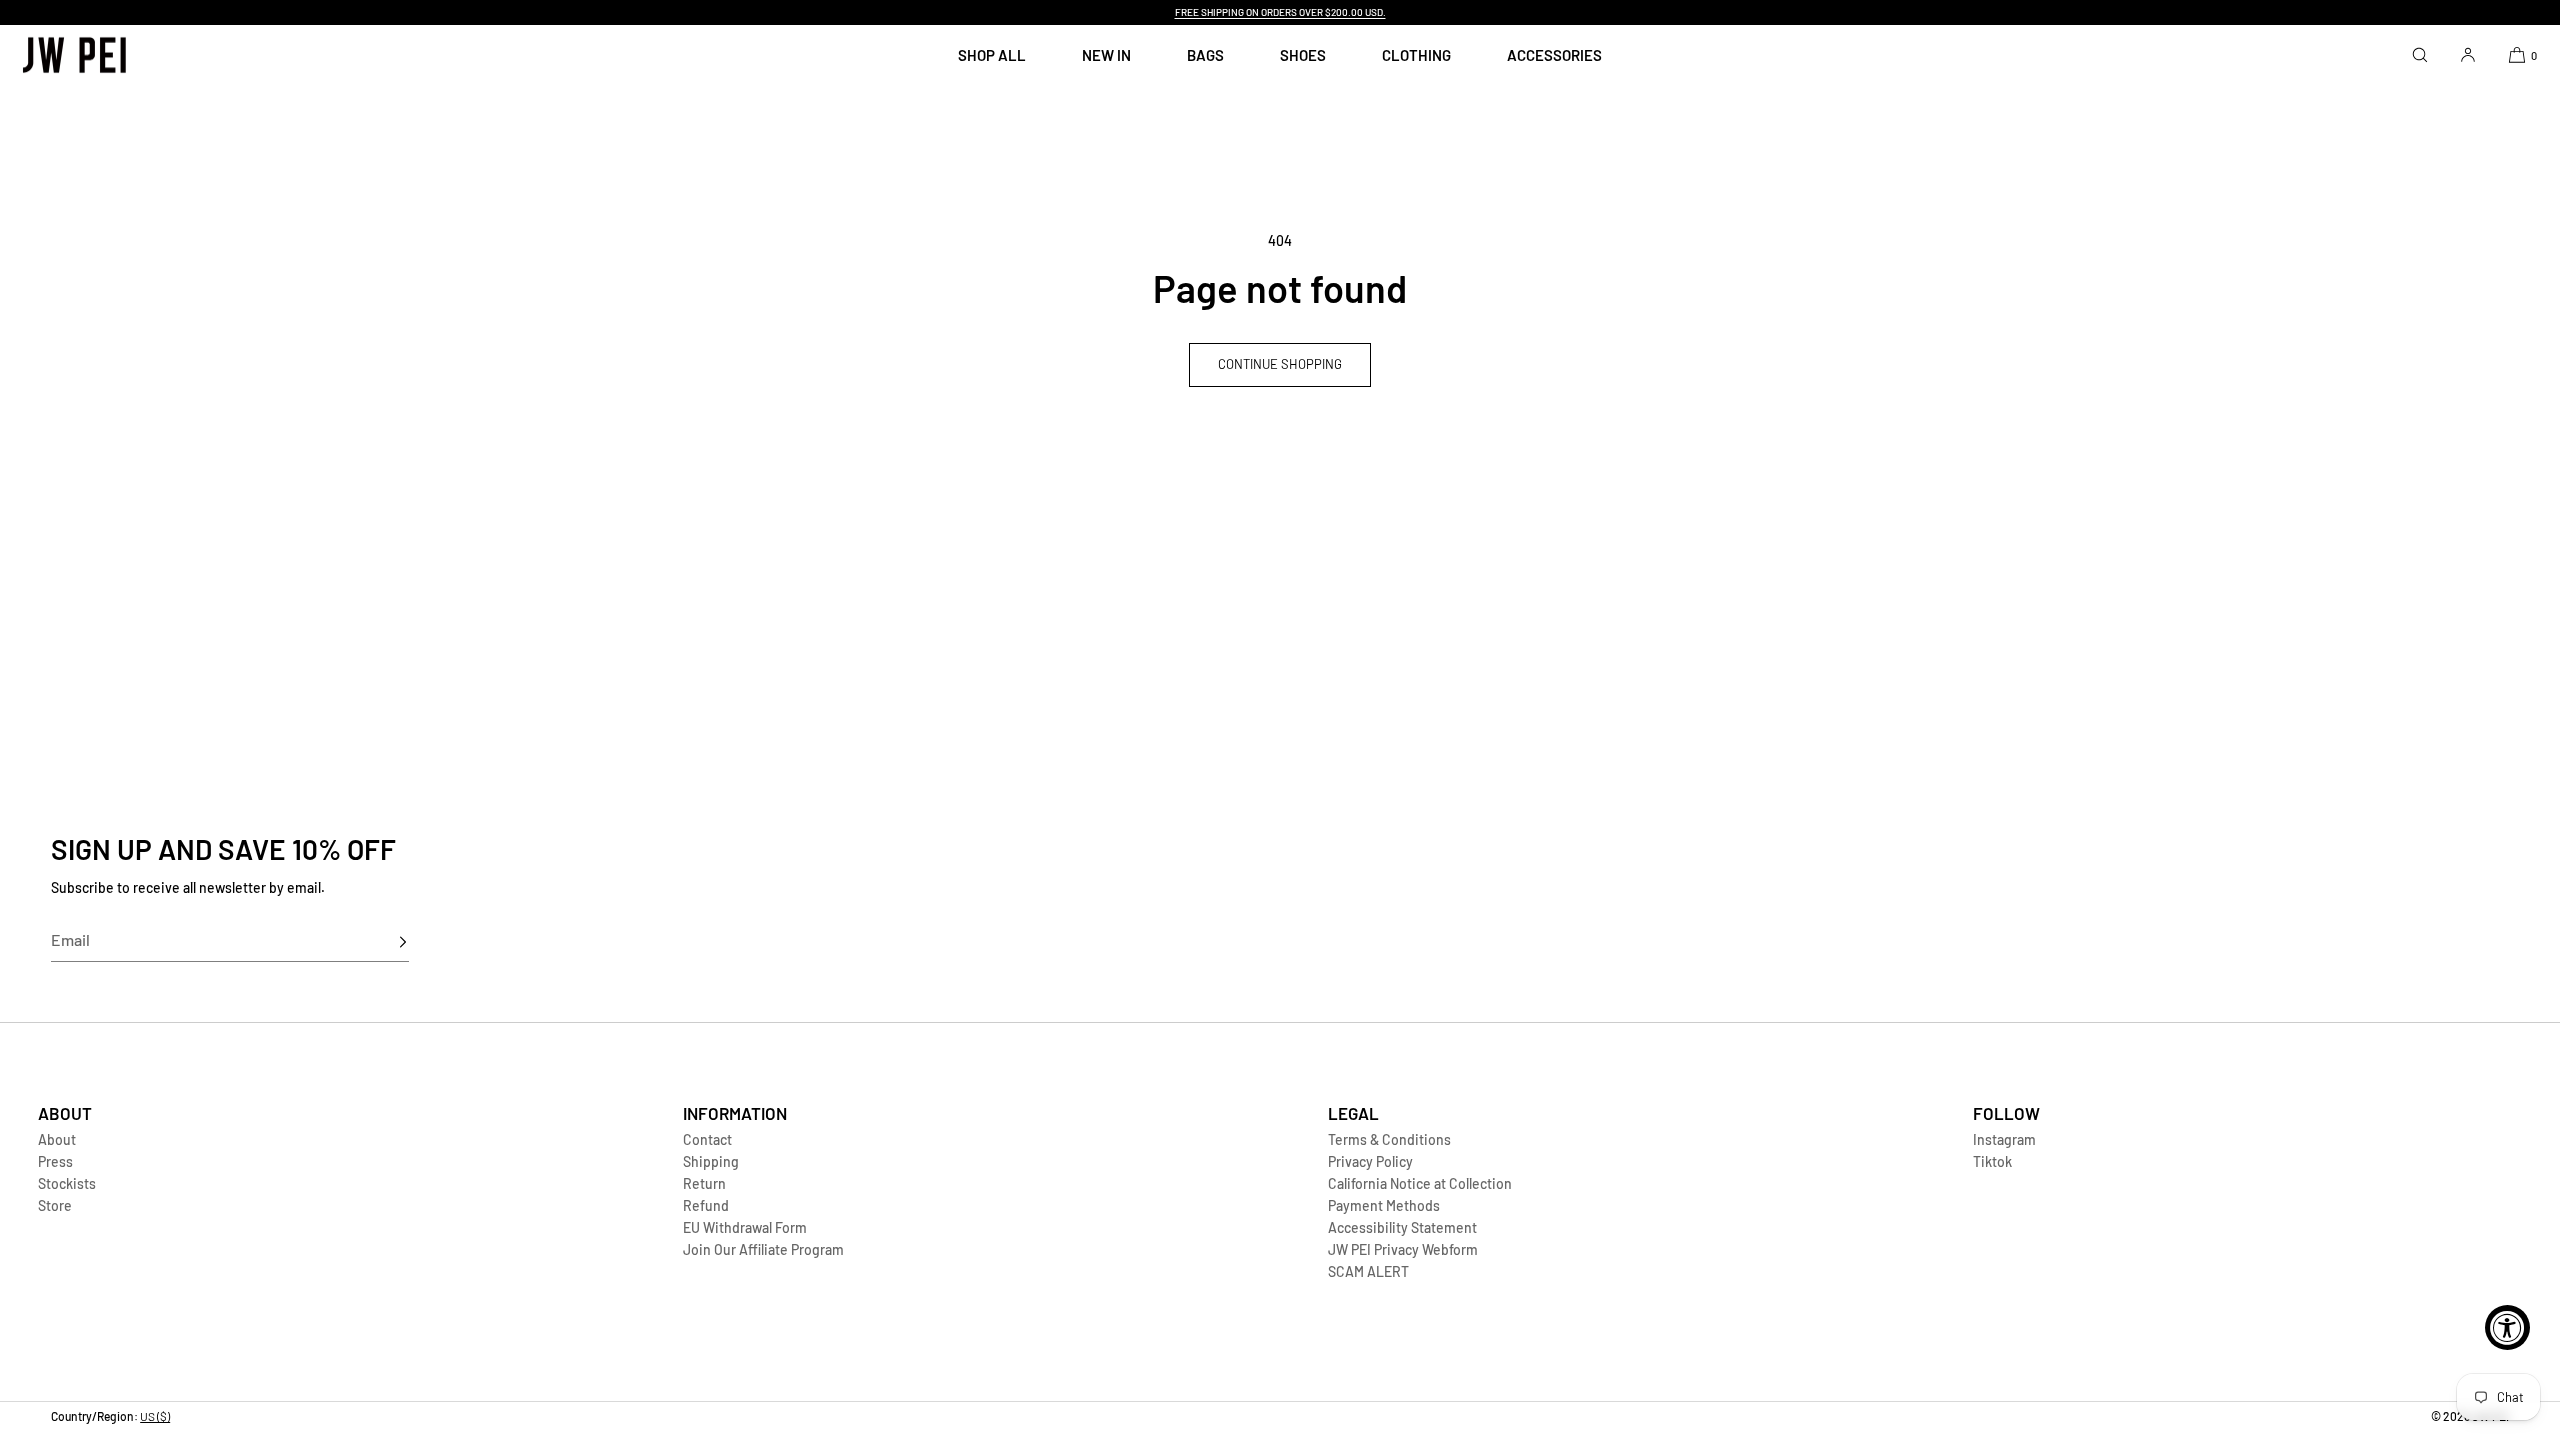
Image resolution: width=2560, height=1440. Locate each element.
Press (55, 1161)
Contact (707, 1139)
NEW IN (1106, 55)
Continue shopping (1280, 364)
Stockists (67, 1183)
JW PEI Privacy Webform (1403, 1249)
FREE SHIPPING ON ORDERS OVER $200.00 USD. (1280, 12)
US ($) (155, 1416)
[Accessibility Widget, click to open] (2507, 1327)
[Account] (2468, 54)
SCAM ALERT (1368, 1271)
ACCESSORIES (1554, 55)
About (57, 1139)
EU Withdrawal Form (745, 1227)
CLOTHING (1416, 55)
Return (704, 1183)
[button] (2420, 54)
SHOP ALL (992, 55)
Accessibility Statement (1402, 1227)
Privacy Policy (1370, 1161)
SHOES (1303, 55)
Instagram (2004, 1139)
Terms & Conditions (1389, 1139)
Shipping (711, 1161)
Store (55, 1205)
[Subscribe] (384, 942)
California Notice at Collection (1420, 1183)
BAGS (1205, 55)
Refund (706, 1205)
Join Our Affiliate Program (763, 1249)
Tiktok (1992, 1161)
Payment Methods (1384, 1205)
